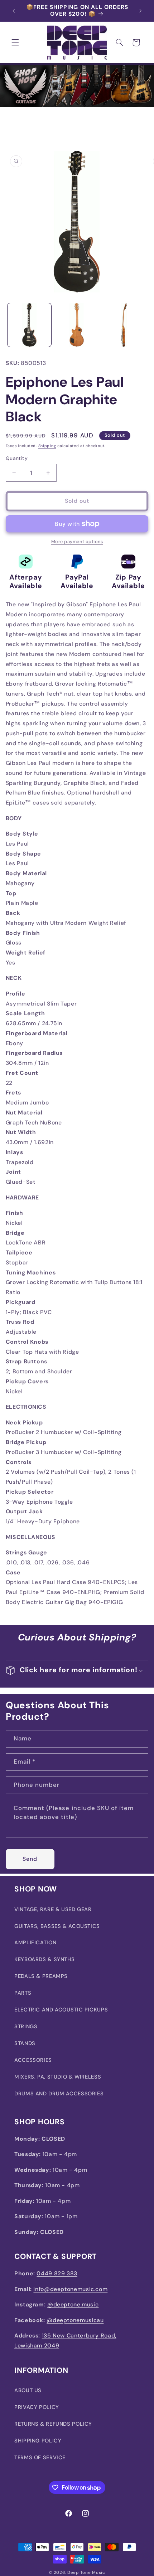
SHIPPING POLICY (38, 2441)
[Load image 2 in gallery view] (77, 325)
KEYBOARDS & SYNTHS (44, 1959)
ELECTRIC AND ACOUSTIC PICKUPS (61, 2010)
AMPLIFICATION (35, 1943)
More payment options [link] (77, 542)
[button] (15, 42)
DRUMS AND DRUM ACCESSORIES (59, 2094)
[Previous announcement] (14, 11)
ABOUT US (28, 2390)
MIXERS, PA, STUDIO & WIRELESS (58, 2077)
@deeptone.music (73, 2304)
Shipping (47, 446)
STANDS (25, 2043)
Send (30, 1859)
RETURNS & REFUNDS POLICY (53, 2424)
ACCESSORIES (33, 2060)
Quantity (17, 458)
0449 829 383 (57, 2273)
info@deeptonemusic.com (70, 2289)
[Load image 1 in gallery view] (29, 325)
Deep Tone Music (86, 2573)
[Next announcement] (140, 11)
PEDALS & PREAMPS (41, 1976)
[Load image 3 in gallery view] (124, 325)
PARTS (23, 1993)
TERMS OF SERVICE (40, 2457)
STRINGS (26, 2026)
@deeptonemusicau (75, 2320)
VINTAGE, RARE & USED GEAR (53, 1909)
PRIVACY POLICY (37, 2407)
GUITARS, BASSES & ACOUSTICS (57, 1926)
